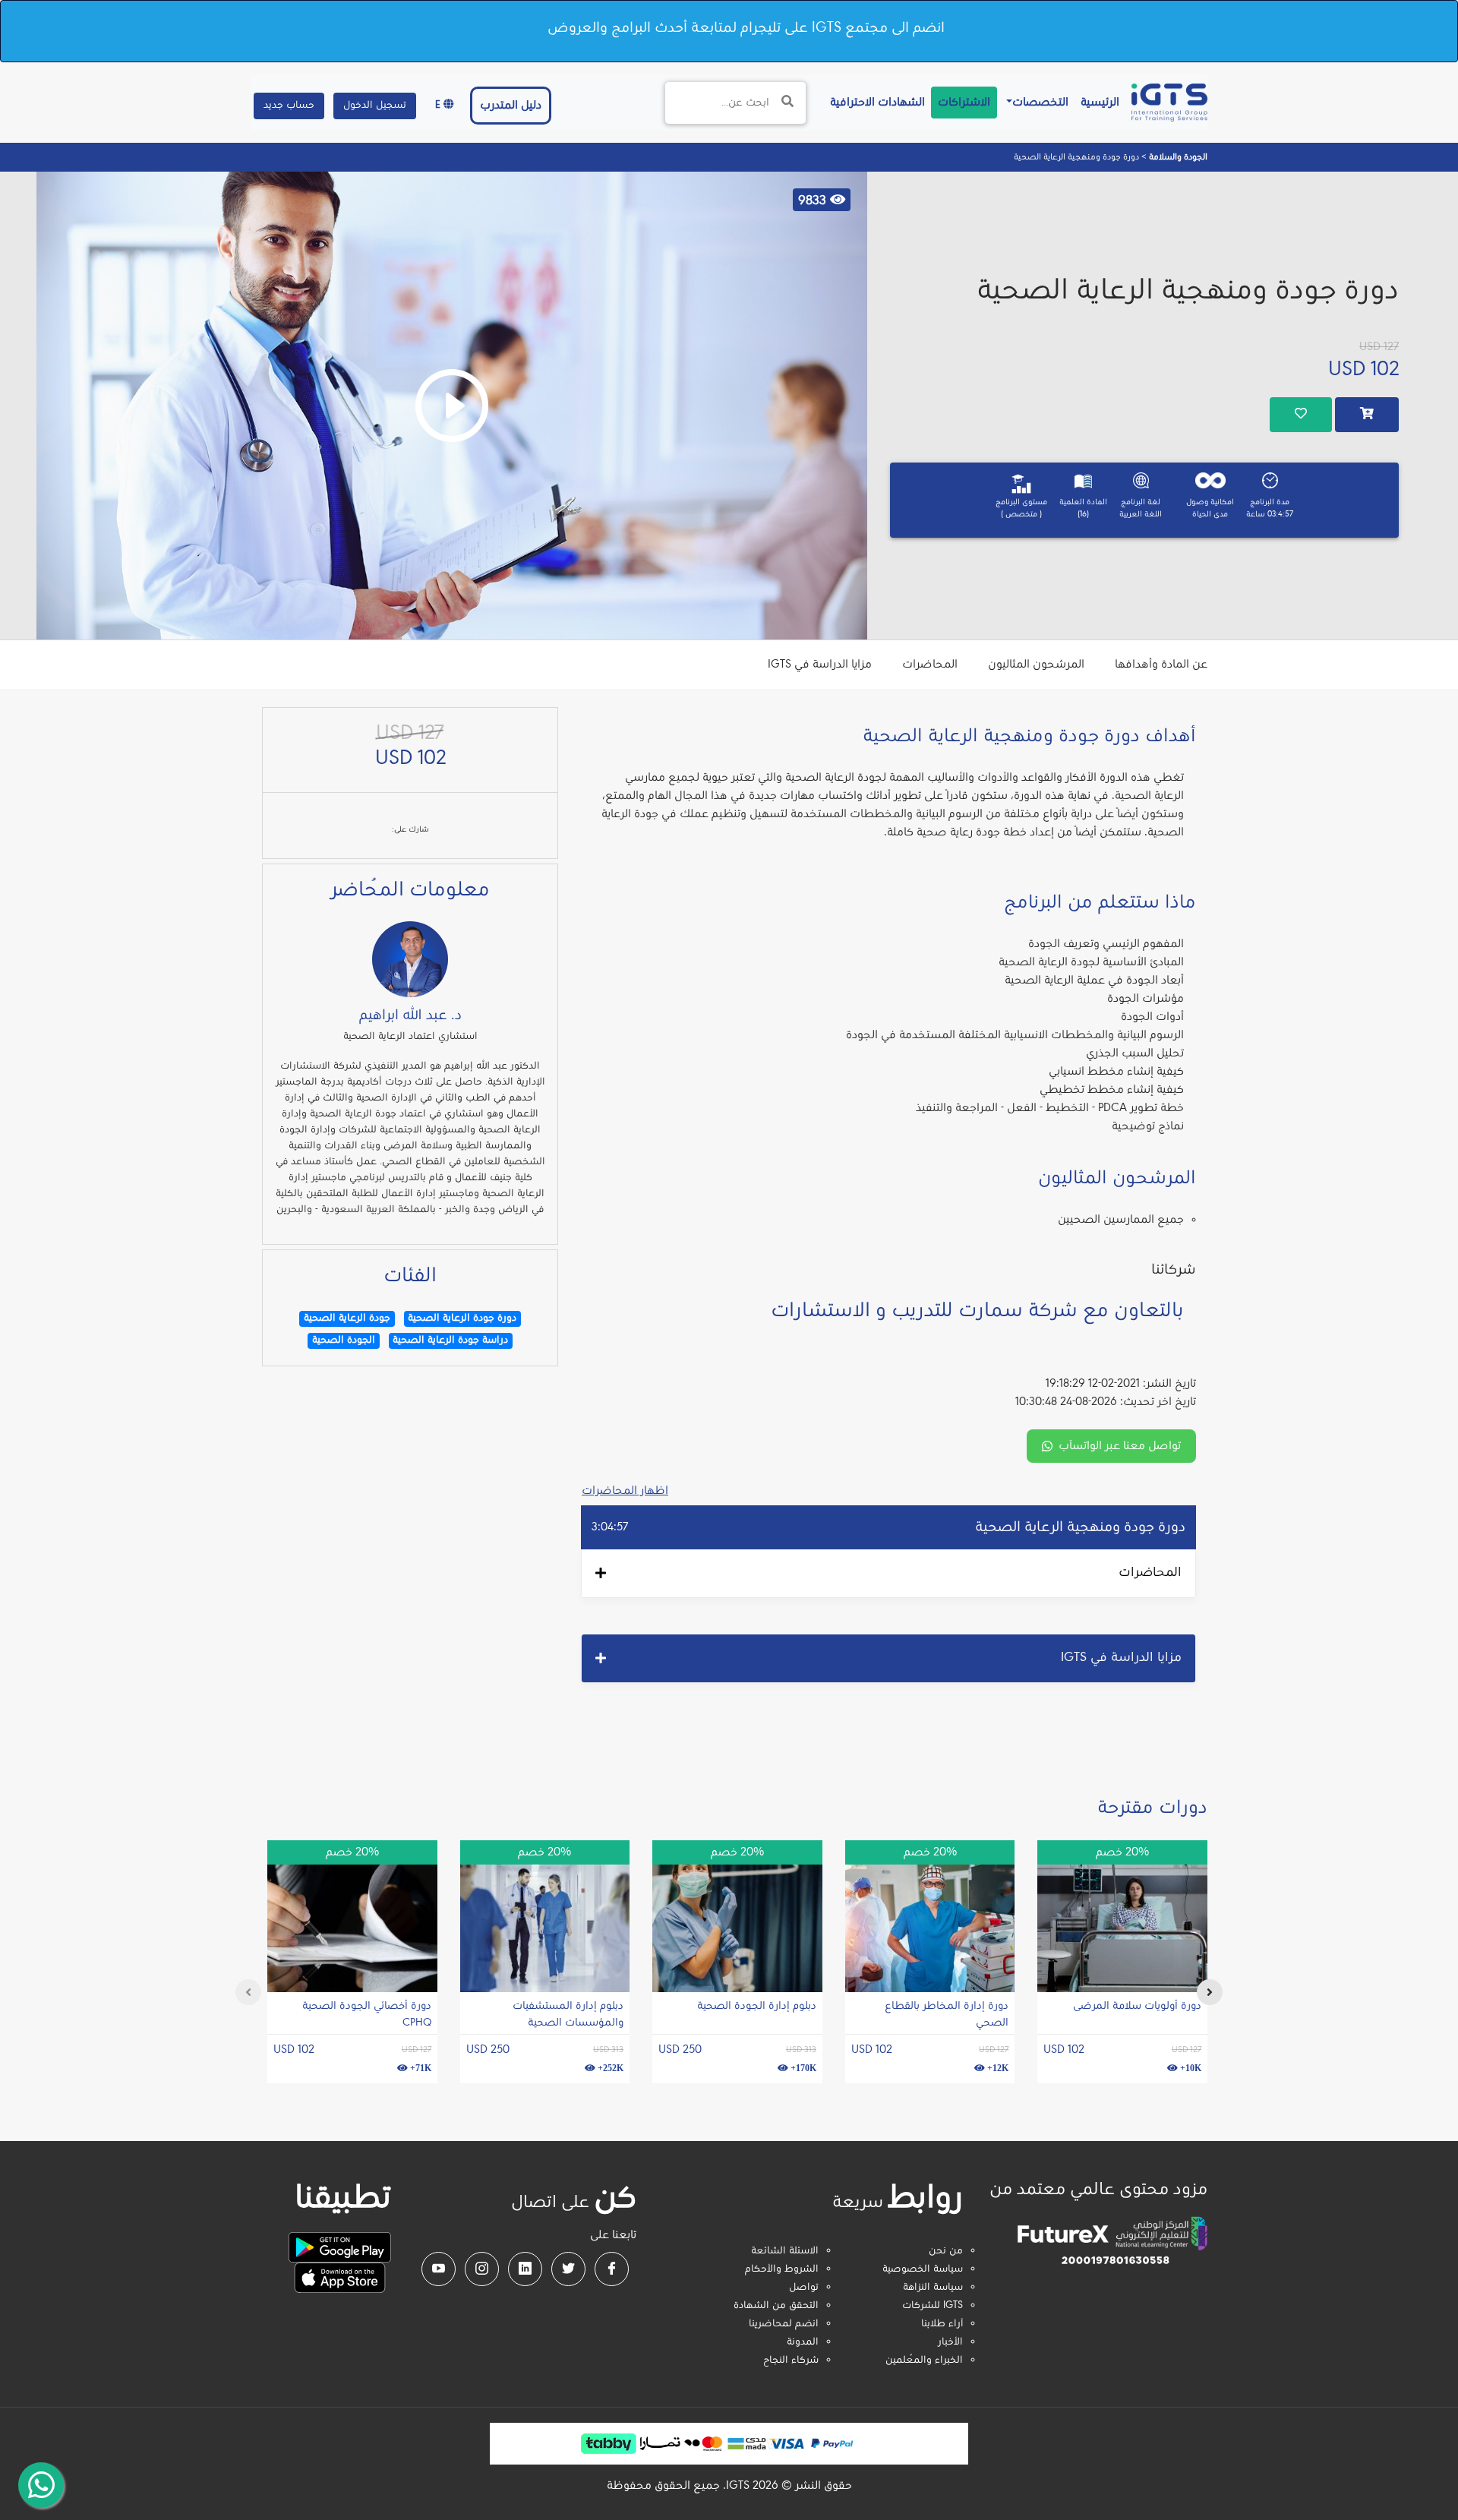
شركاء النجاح (791, 2361)
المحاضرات (930, 665)
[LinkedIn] (525, 2269)
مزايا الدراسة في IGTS (820, 665)
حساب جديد (289, 106)
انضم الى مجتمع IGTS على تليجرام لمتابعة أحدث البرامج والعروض (746, 28)
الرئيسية (1097, 102)
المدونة (803, 2342)
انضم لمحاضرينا (784, 2324)
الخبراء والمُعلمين (924, 2361)
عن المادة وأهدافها (1161, 665)
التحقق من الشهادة (776, 2306)
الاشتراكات (964, 103)
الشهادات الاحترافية (874, 102)
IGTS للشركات (933, 2306)
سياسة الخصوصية (923, 2269)
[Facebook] (612, 2269)
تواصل (804, 2288)
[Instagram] (482, 2269)
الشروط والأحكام (782, 2269)
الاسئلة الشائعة (785, 2251)
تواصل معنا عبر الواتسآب (1120, 1446)
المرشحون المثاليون (1036, 665)
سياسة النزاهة (933, 2288)
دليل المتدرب (511, 106)
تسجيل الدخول (375, 106)
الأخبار (950, 2342)
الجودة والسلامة (1177, 157)
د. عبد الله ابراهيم (410, 1015)
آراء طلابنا (942, 2324)
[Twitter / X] (568, 2269)
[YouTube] (439, 2269)
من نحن (946, 2251)
